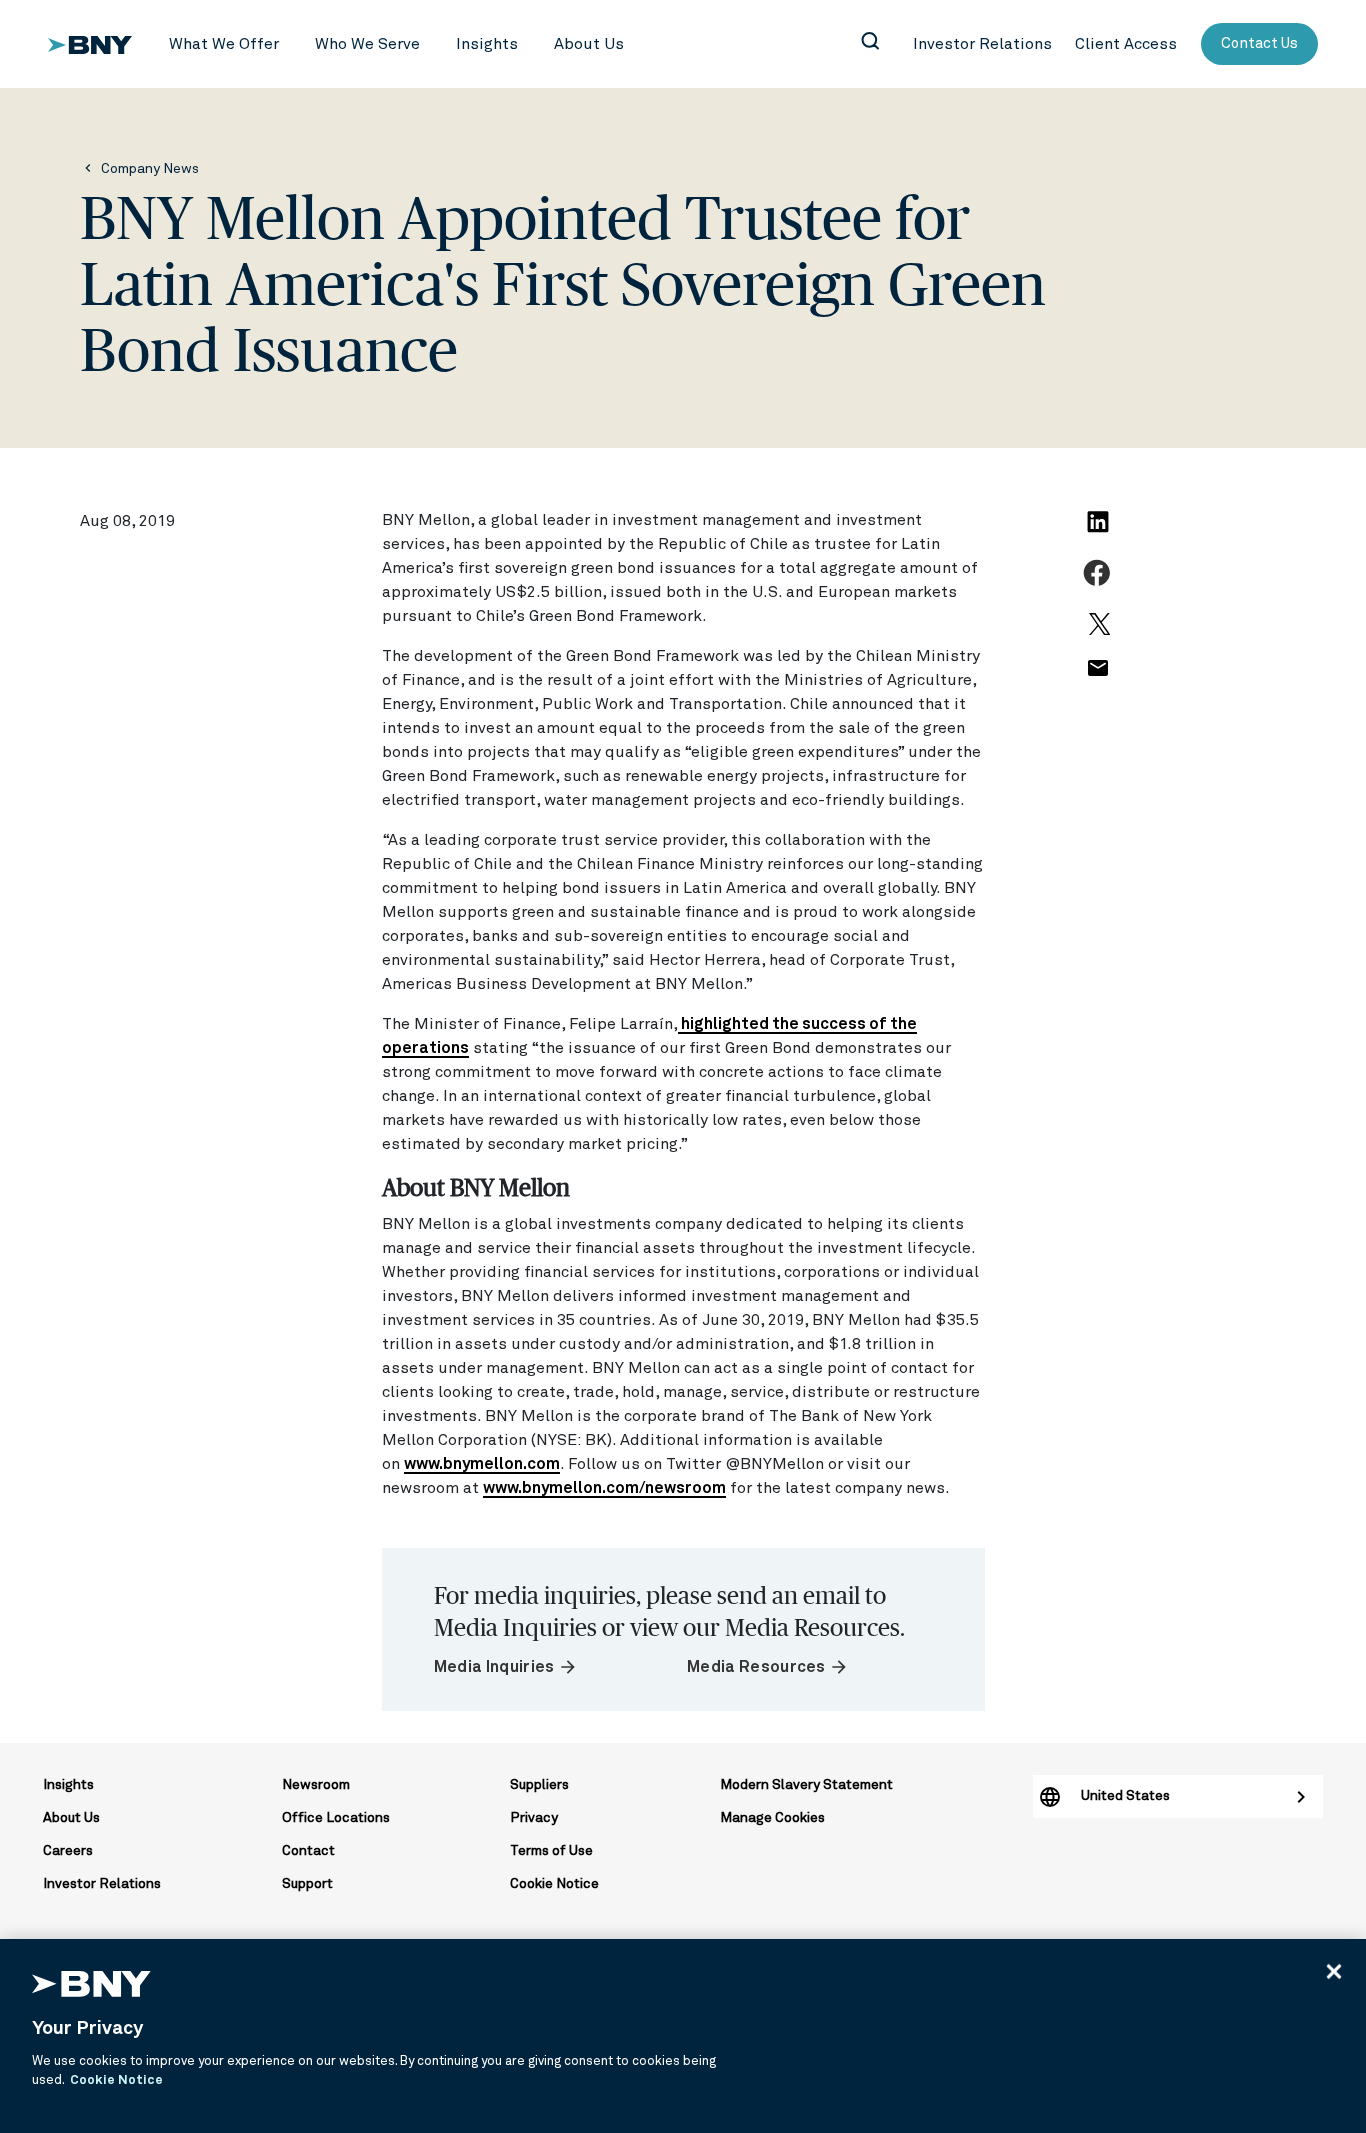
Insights (68, 1785)
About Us (71, 1818)
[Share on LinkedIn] (1101, 533)
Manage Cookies (772, 1818)
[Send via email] (1097, 679)
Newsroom (316, 1785)
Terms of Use (551, 1851)
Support (307, 1884)
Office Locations (336, 1818)
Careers (68, 1851)
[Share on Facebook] (1099, 584)
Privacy (534, 1818)
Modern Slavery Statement (806, 1785)
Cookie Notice (554, 1884)
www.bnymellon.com (482, 1464)
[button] (224, 44)
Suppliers (539, 1785)
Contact (308, 1851)
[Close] (1334, 1971)
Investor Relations (102, 1884)
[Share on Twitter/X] (1097, 633)
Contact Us (1259, 43)
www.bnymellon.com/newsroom (604, 1488)
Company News (150, 169)
